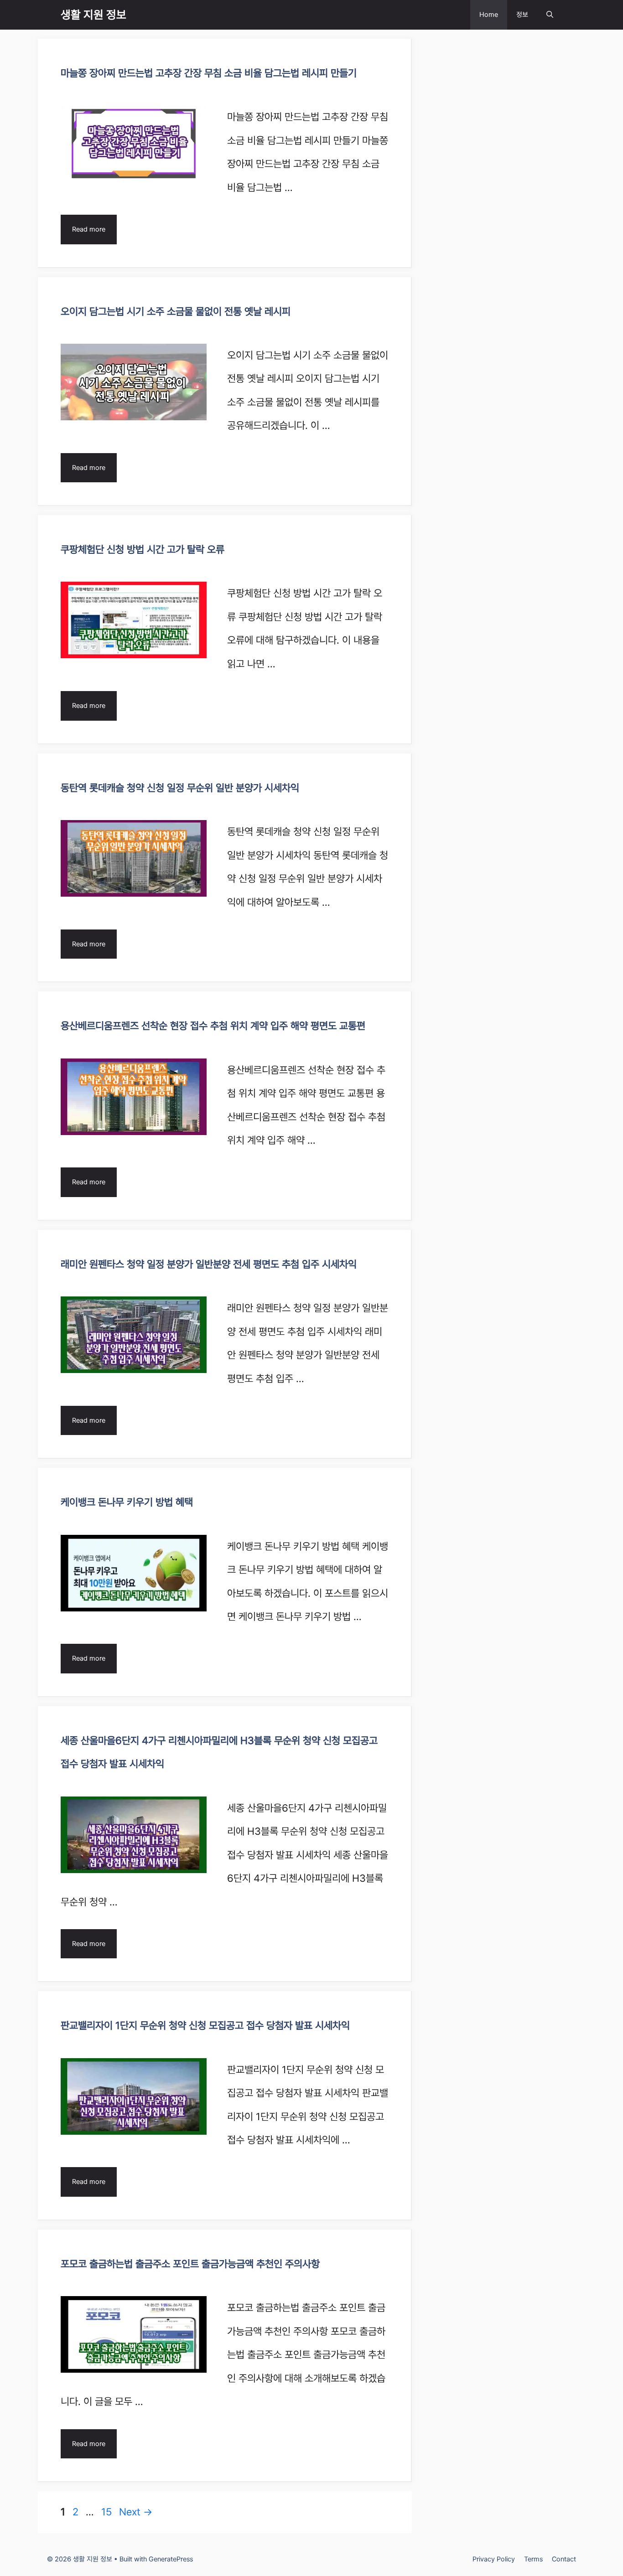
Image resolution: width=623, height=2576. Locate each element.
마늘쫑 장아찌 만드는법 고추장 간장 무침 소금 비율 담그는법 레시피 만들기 (209, 73)
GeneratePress (171, 2559)
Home (489, 15)
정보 (522, 15)
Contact (564, 2559)
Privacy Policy (494, 2559)
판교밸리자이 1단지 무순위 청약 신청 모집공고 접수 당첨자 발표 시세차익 (205, 2025)
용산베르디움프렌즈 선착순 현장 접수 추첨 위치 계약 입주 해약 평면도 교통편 (213, 1026)
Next (136, 2512)
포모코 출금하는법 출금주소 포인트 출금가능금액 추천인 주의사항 (190, 2264)
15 (107, 2512)
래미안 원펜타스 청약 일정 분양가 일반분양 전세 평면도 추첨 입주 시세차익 (209, 1264)
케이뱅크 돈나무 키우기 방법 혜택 (127, 1502)
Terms (533, 2559)
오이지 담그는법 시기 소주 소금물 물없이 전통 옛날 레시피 (176, 311)
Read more (89, 229)
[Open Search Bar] (550, 15)
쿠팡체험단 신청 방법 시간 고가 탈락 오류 (143, 549)
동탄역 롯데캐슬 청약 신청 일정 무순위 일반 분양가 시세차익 (180, 788)
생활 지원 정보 (93, 15)
